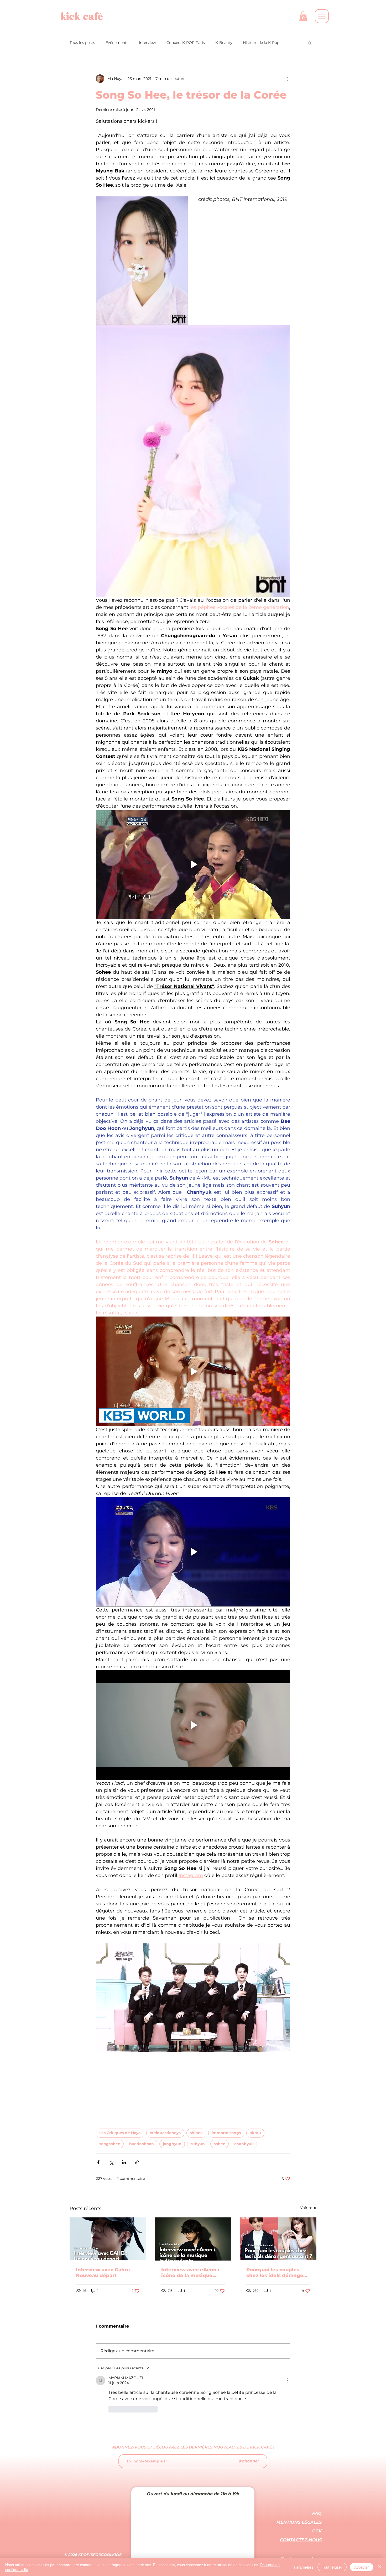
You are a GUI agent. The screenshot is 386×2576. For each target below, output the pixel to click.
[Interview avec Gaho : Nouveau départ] (108, 2239)
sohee (220, 2144)
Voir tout (308, 2208)
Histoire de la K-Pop (261, 43)
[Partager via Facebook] (98, 2162)
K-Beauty (224, 43)
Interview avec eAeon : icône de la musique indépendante (190, 2273)
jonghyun (172, 2144)
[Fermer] (380, 2567)
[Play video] (193, 864)
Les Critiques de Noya (120, 2133)
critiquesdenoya (165, 2133)
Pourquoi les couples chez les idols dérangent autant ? (278, 2273)
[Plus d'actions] (287, 79)
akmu (255, 2133)
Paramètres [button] (304, 2567)
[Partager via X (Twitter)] (111, 2162)
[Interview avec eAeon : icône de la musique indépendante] (193, 2239)
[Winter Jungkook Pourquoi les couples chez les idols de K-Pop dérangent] (278, 2239)
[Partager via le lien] (137, 2162)
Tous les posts (82, 43)
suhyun (198, 2144)
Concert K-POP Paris (186, 43)
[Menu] (322, 16)
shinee (196, 2133)
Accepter (362, 2567)
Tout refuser (332, 2567)
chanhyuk (244, 2144)
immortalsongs (226, 2133)
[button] (303, 16)
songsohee (110, 2144)
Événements (117, 43)
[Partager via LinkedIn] (124, 2162)
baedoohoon (142, 2144)
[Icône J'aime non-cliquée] (112, 2409)
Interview (147, 43)
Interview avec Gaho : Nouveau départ (103, 2273)
